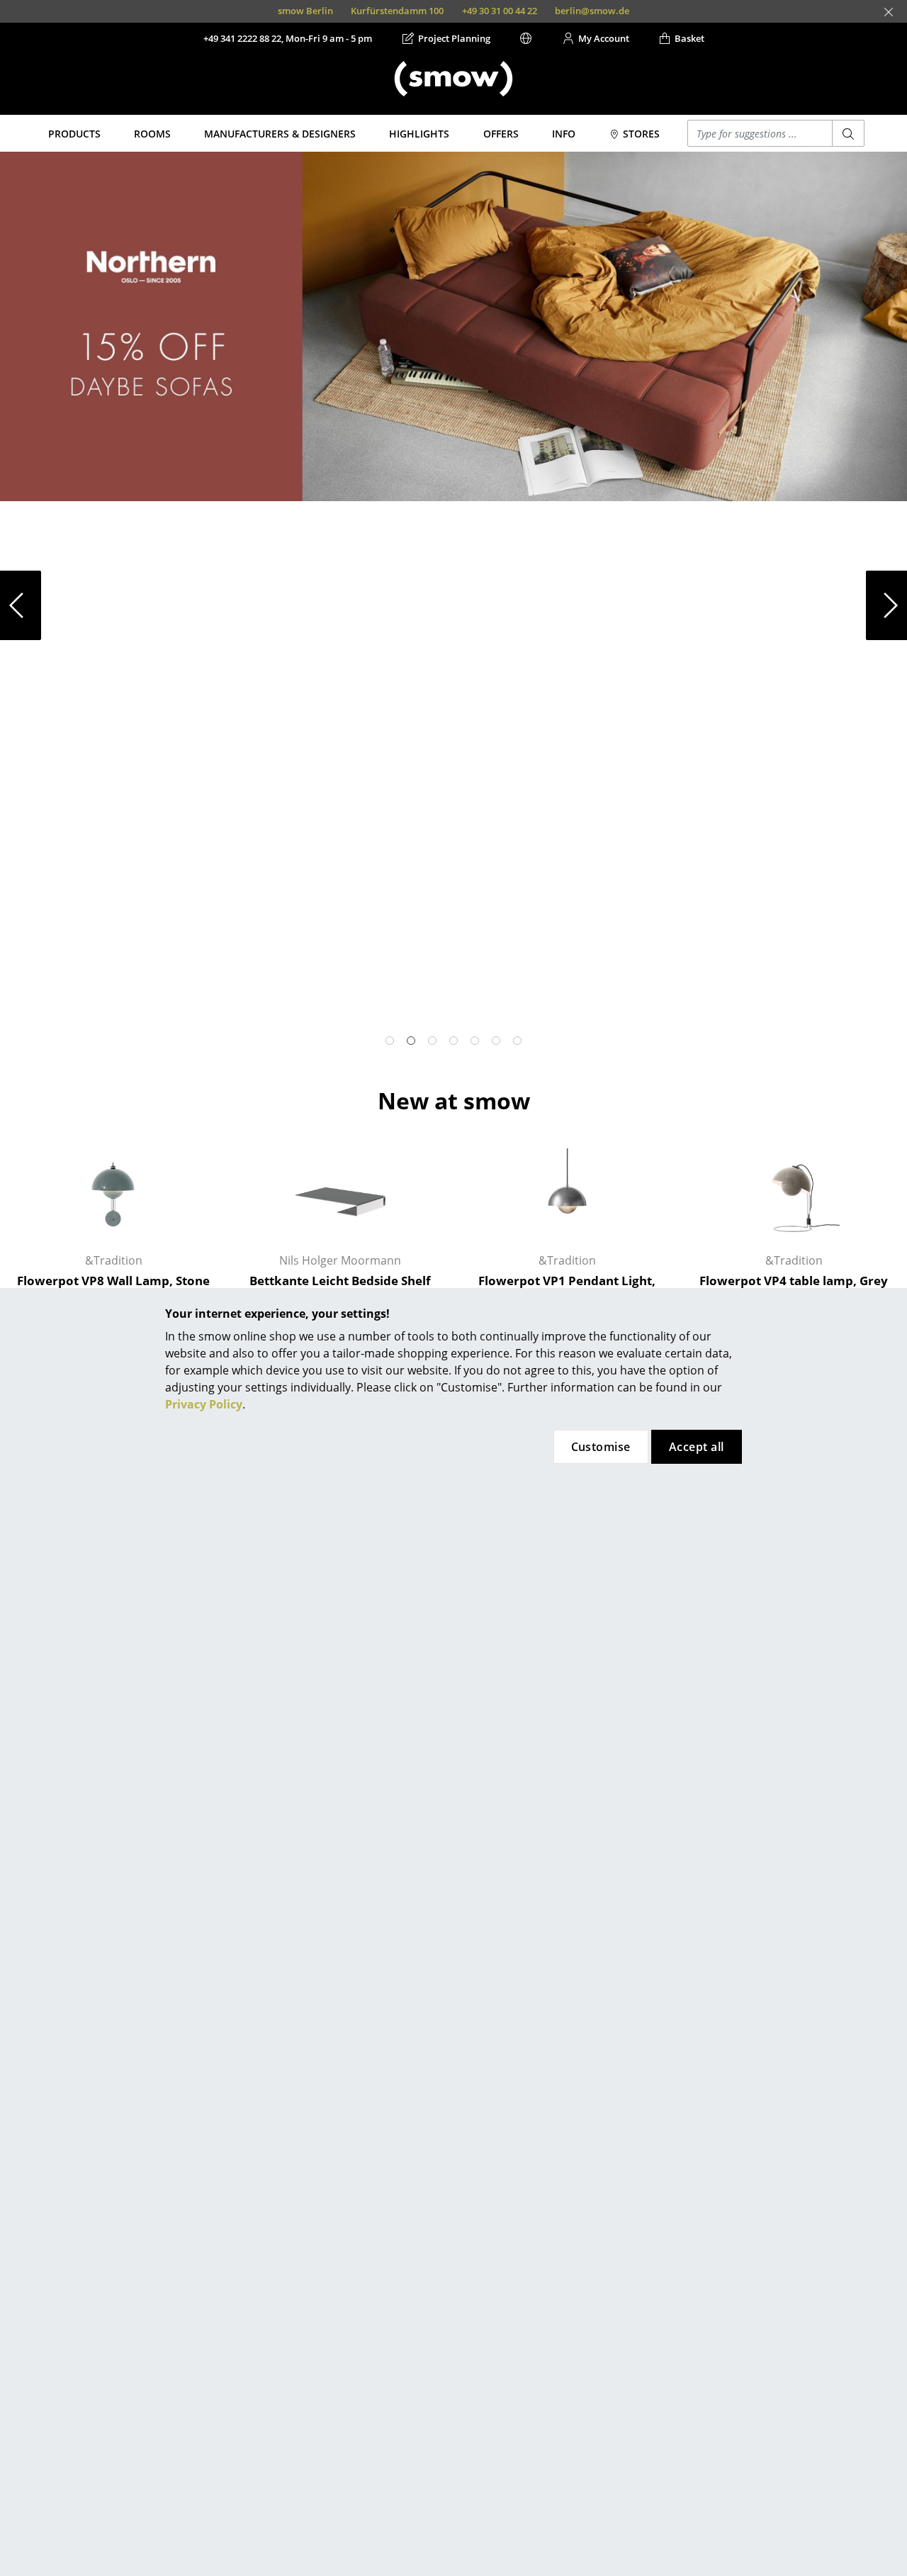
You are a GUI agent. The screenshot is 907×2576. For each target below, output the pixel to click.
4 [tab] (453, 1041)
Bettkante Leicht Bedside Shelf (340, 1281)
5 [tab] (475, 1041)
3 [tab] (432, 1041)
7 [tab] (517, 1041)
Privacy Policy (204, 1404)
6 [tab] (496, 1041)
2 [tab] (411, 1041)
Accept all (697, 1447)
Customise (601, 1447)
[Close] (889, 12)
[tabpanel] (453, 326)
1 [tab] (390, 1041)
